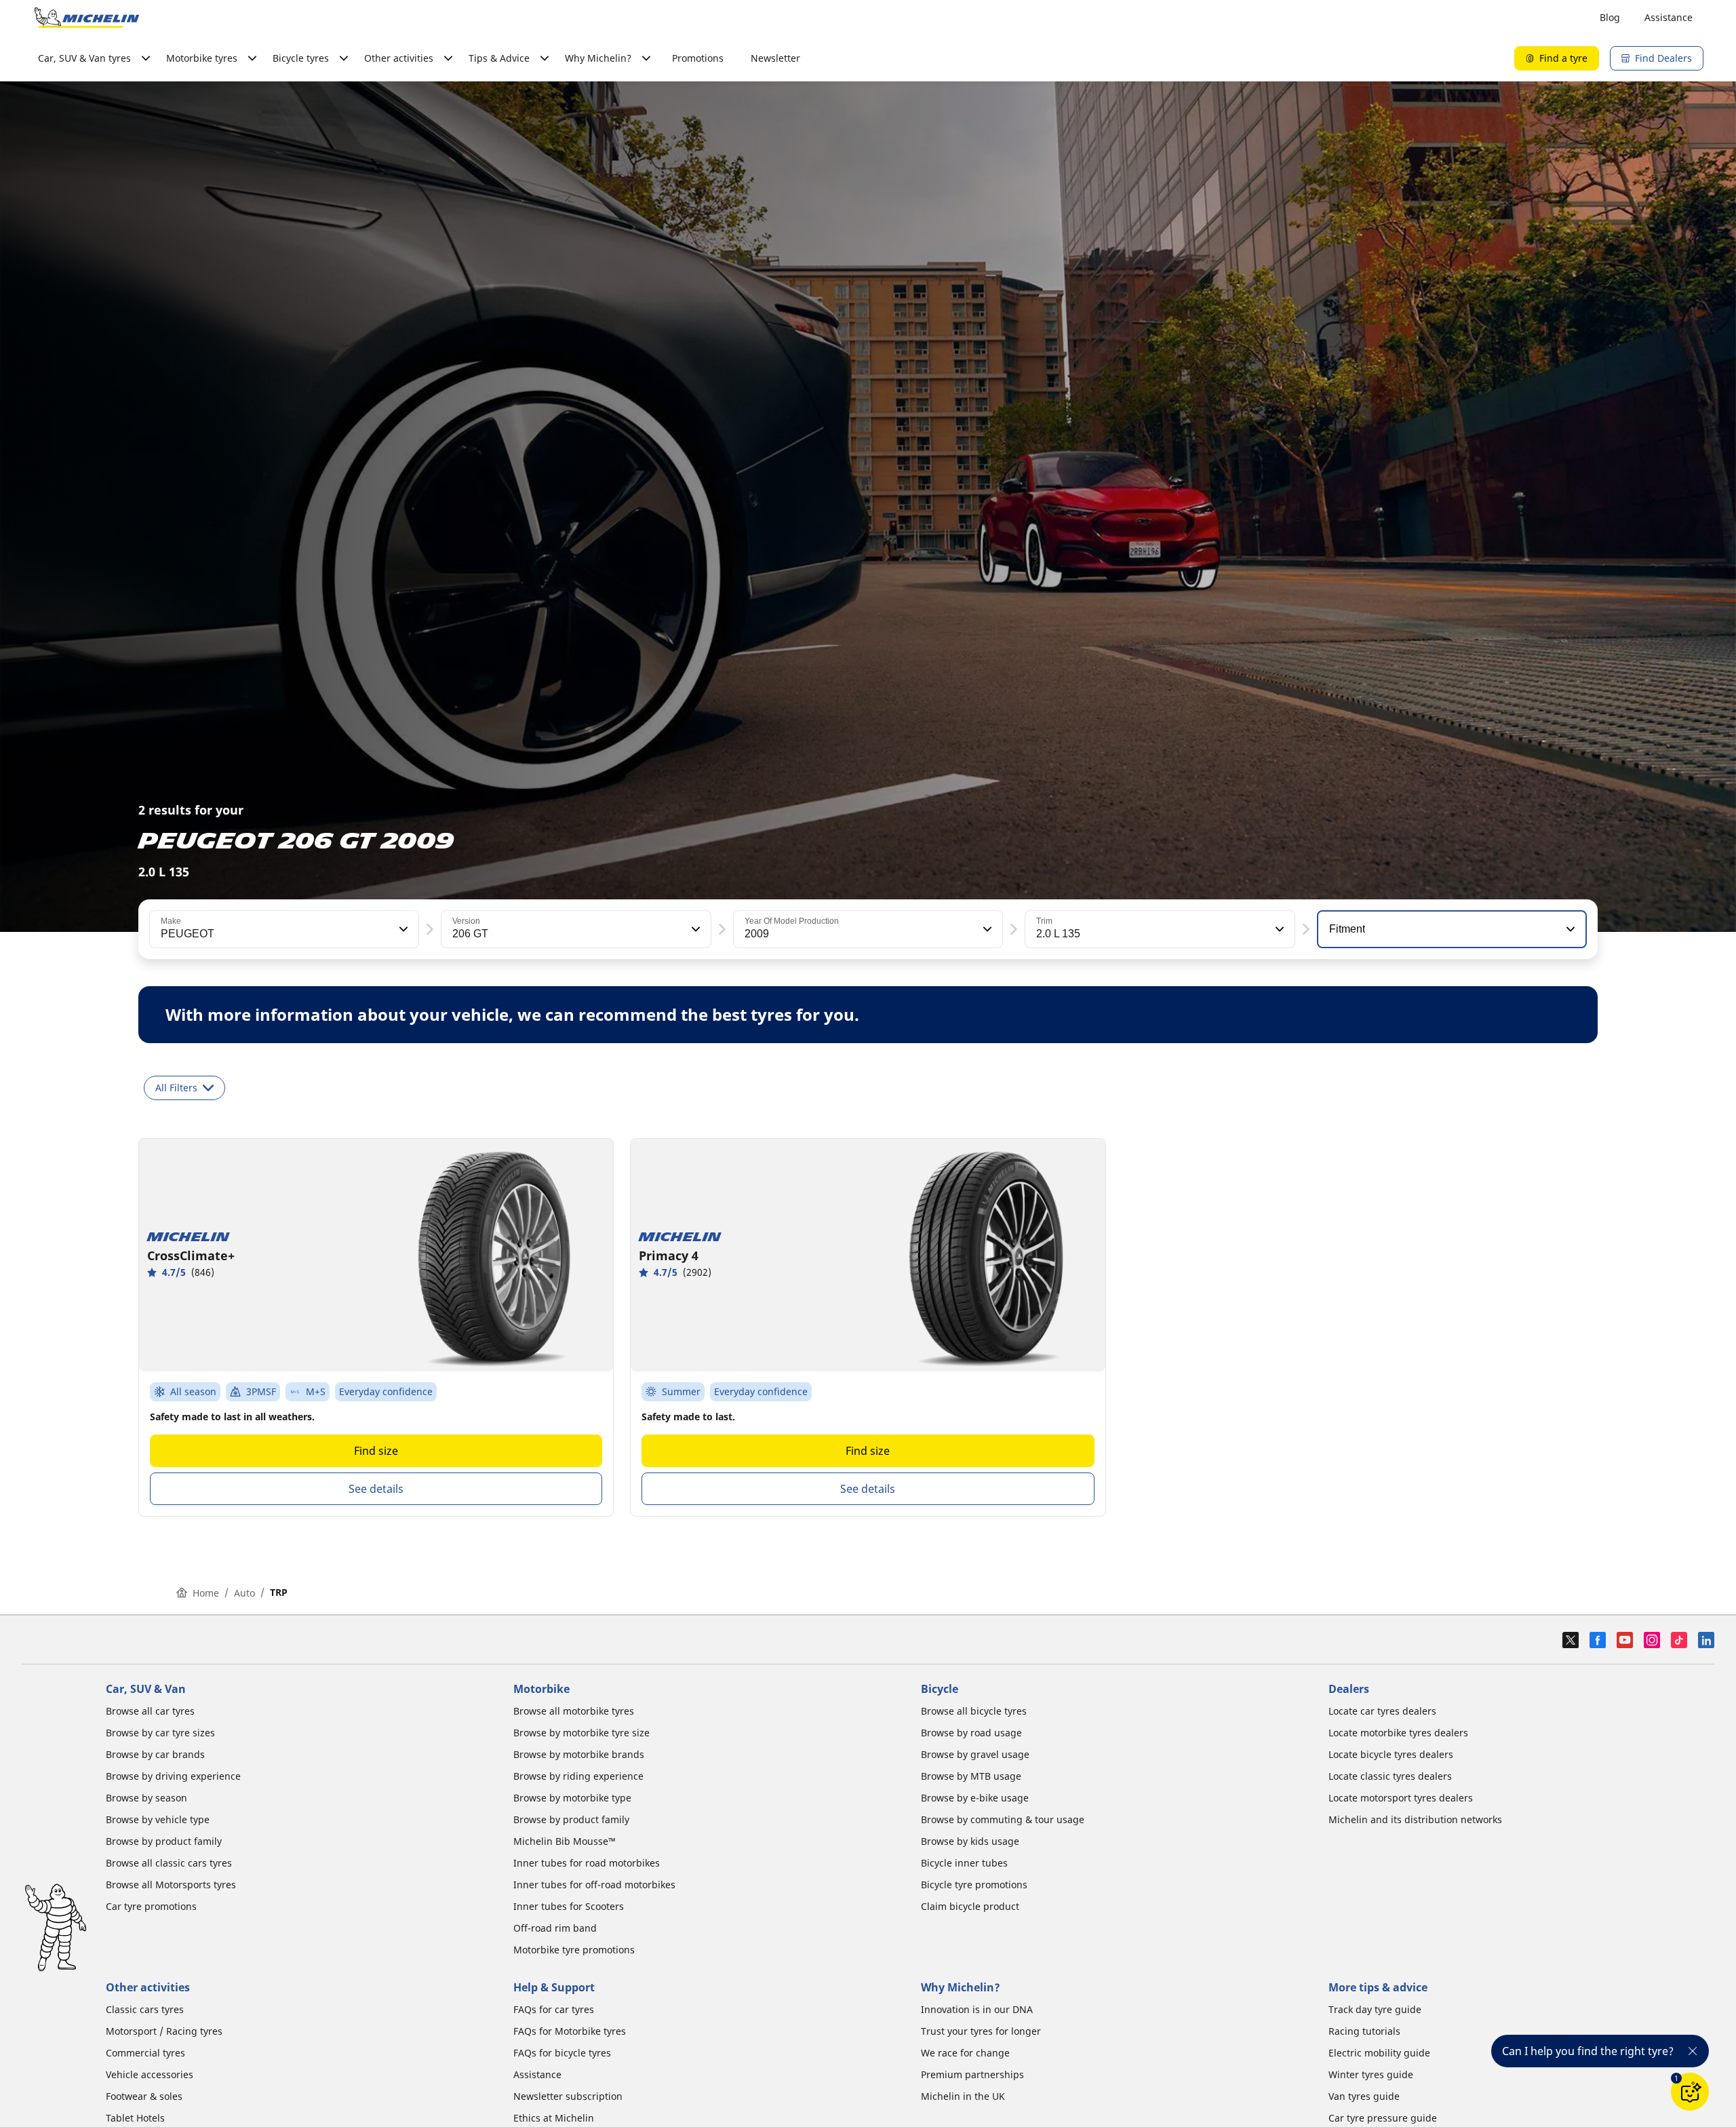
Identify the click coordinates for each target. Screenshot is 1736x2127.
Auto (244, 1593)
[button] (402, 929)
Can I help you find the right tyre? (1588, 2051)
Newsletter (775, 58)
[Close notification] (1693, 2051)
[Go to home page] (87, 18)
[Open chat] (1690, 2092)
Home (206, 1593)
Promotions (698, 58)
